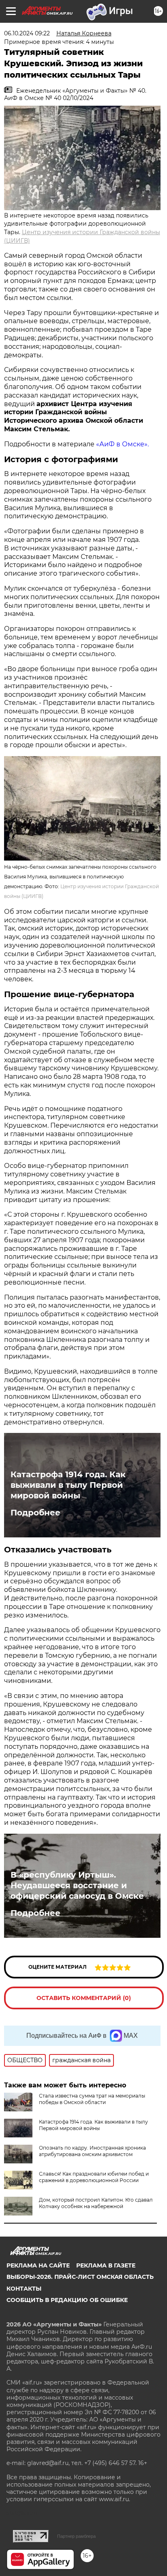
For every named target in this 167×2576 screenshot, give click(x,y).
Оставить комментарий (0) (84, 1998)
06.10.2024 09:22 (27, 33)
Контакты (24, 2289)
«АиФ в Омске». (122, 444)
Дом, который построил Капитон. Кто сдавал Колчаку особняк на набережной (96, 2203)
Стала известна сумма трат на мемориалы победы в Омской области (92, 2099)
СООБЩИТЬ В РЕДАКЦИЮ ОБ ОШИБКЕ (67, 2300)
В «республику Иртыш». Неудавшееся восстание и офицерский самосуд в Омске (77, 1885)
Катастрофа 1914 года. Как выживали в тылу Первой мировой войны (68, 1485)
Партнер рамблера (76, 2536)
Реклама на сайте (38, 2265)
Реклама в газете (106, 2265)
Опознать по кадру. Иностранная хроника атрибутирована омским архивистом (92, 2151)
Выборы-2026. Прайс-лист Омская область (80, 2277)
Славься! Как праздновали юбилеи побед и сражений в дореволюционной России (94, 2177)
